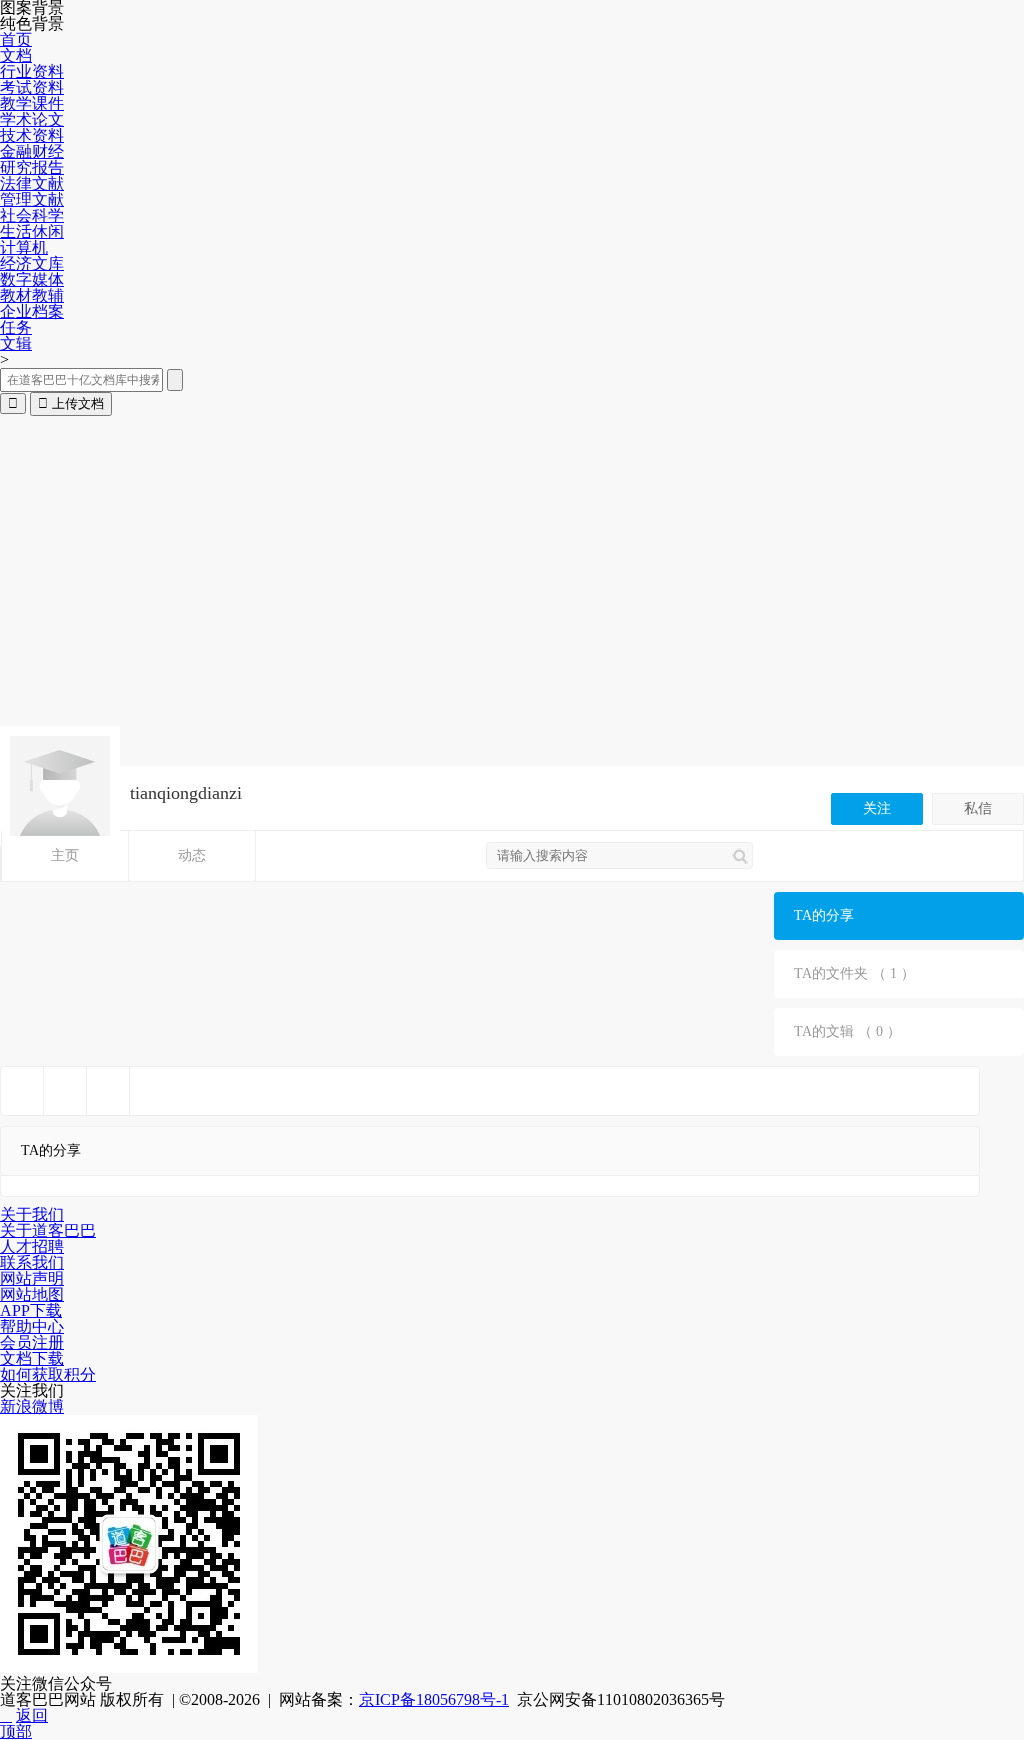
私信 (978, 808)
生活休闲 (32, 231)
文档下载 (32, 1358)
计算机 (24, 247)
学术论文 (32, 119)
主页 (65, 855)
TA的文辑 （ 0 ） (847, 1031)
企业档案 (32, 311)
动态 (192, 855)
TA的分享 (824, 915)
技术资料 (32, 135)
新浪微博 (32, 1406)
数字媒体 (32, 279)
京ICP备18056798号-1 (434, 1699)
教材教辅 (32, 295)
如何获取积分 (48, 1374)
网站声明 (32, 1278)
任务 (16, 327)
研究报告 (32, 167)
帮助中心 (32, 1326)
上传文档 (71, 403)
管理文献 (32, 199)
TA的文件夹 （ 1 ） (854, 973)
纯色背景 (32, 24)
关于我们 (32, 1214)
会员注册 (32, 1342)
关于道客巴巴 (48, 1230)
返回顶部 (24, 1723)
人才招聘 (32, 1246)
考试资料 (32, 87)
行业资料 (32, 71)
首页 (16, 39)
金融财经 (32, 151)
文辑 (16, 343)
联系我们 (32, 1262)
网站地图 (32, 1294)
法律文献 (32, 183)
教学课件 (32, 103)
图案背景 (32, 8)
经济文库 (32, 263)
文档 (16, 55)
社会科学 (32, 215)
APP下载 (31, 1310)
